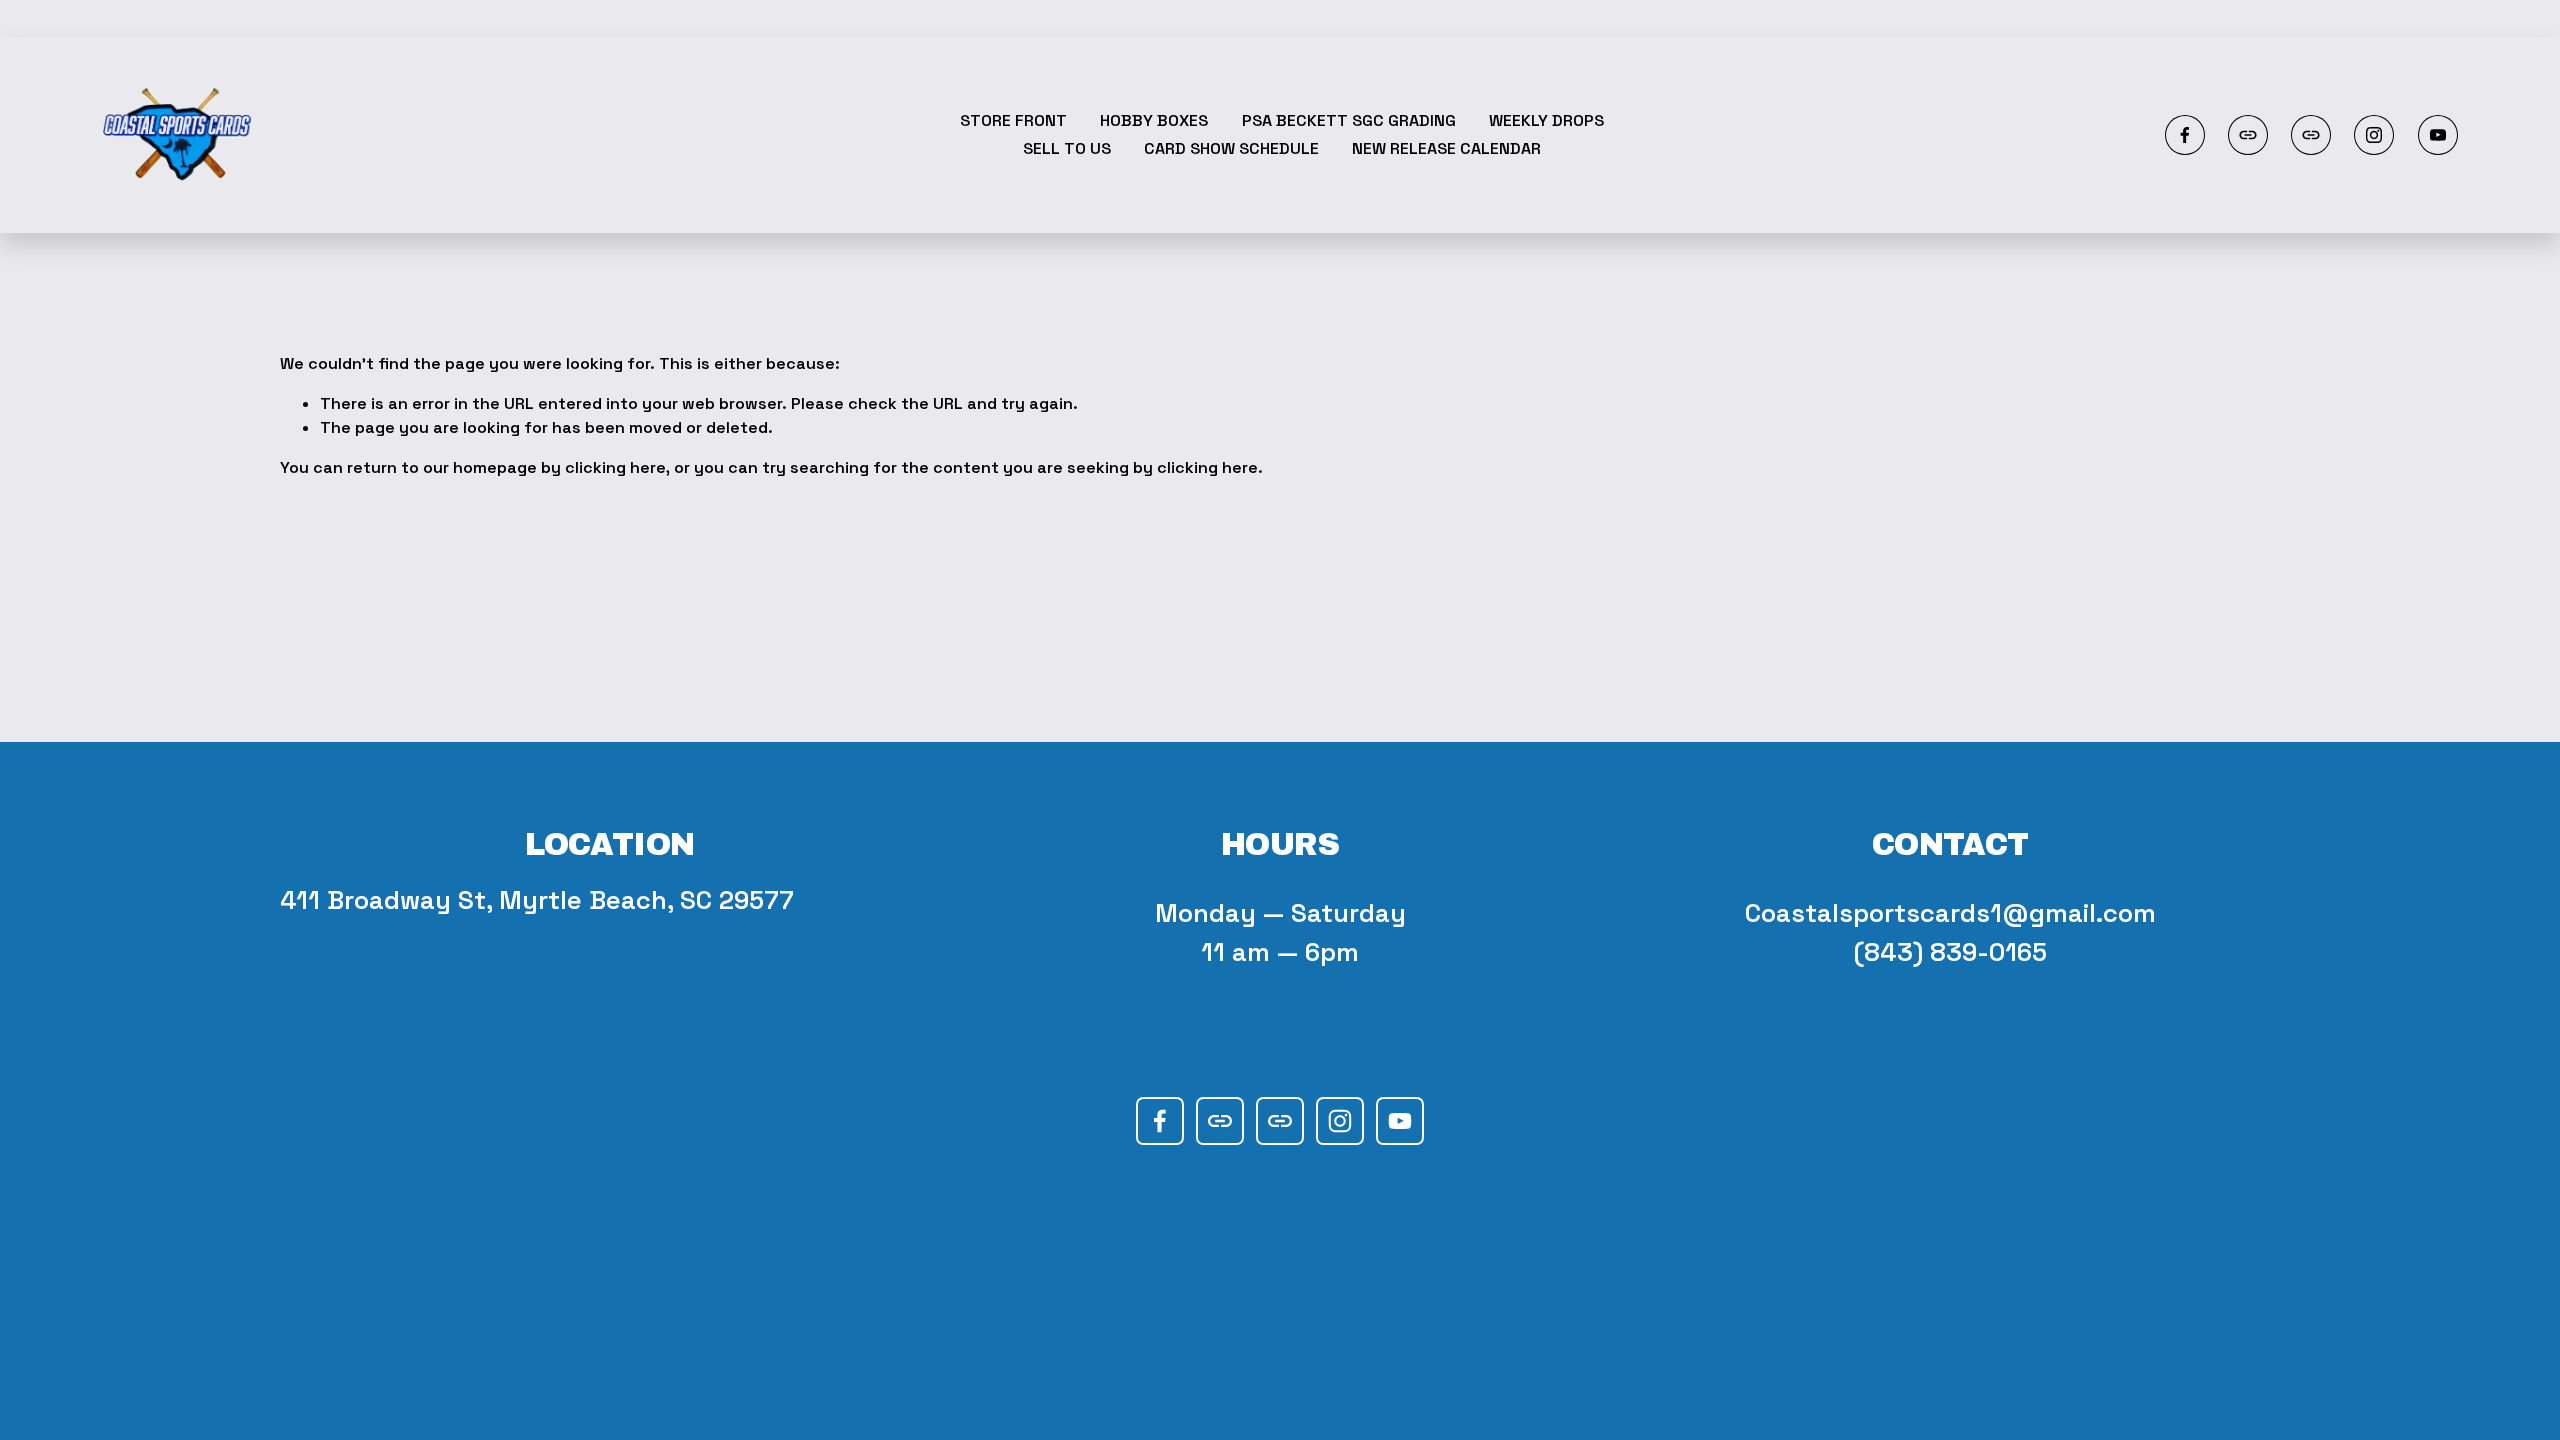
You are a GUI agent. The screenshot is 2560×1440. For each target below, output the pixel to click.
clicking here (615, 467)
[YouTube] (2438, 135)
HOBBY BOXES (1154, 120)
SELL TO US (1067, 148)
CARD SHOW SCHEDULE (1231, 148)
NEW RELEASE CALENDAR (1446, 148)
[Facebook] (2185, 135)
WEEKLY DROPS (1546, 120)
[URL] (2248, 135)
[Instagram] (2374, 135)
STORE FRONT (1013, 120)
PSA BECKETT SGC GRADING (1349, 120)
